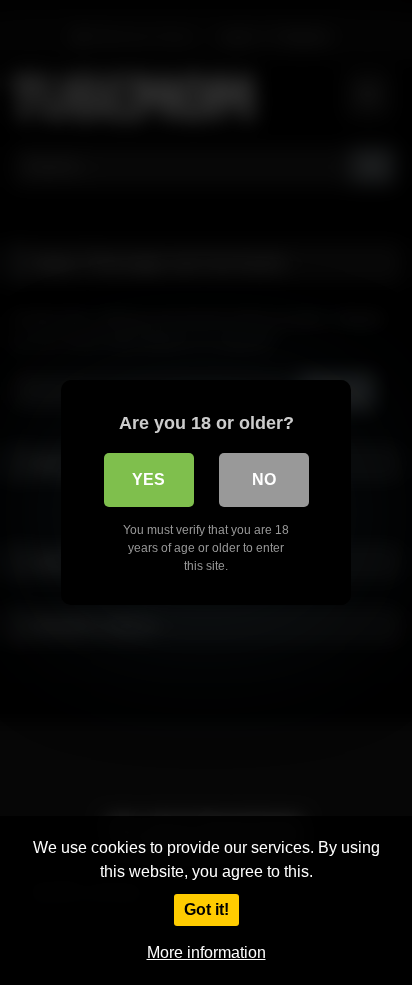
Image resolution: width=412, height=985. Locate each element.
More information (206, 952)
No (264, 479)
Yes (148, 479)
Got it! (206, 909)
